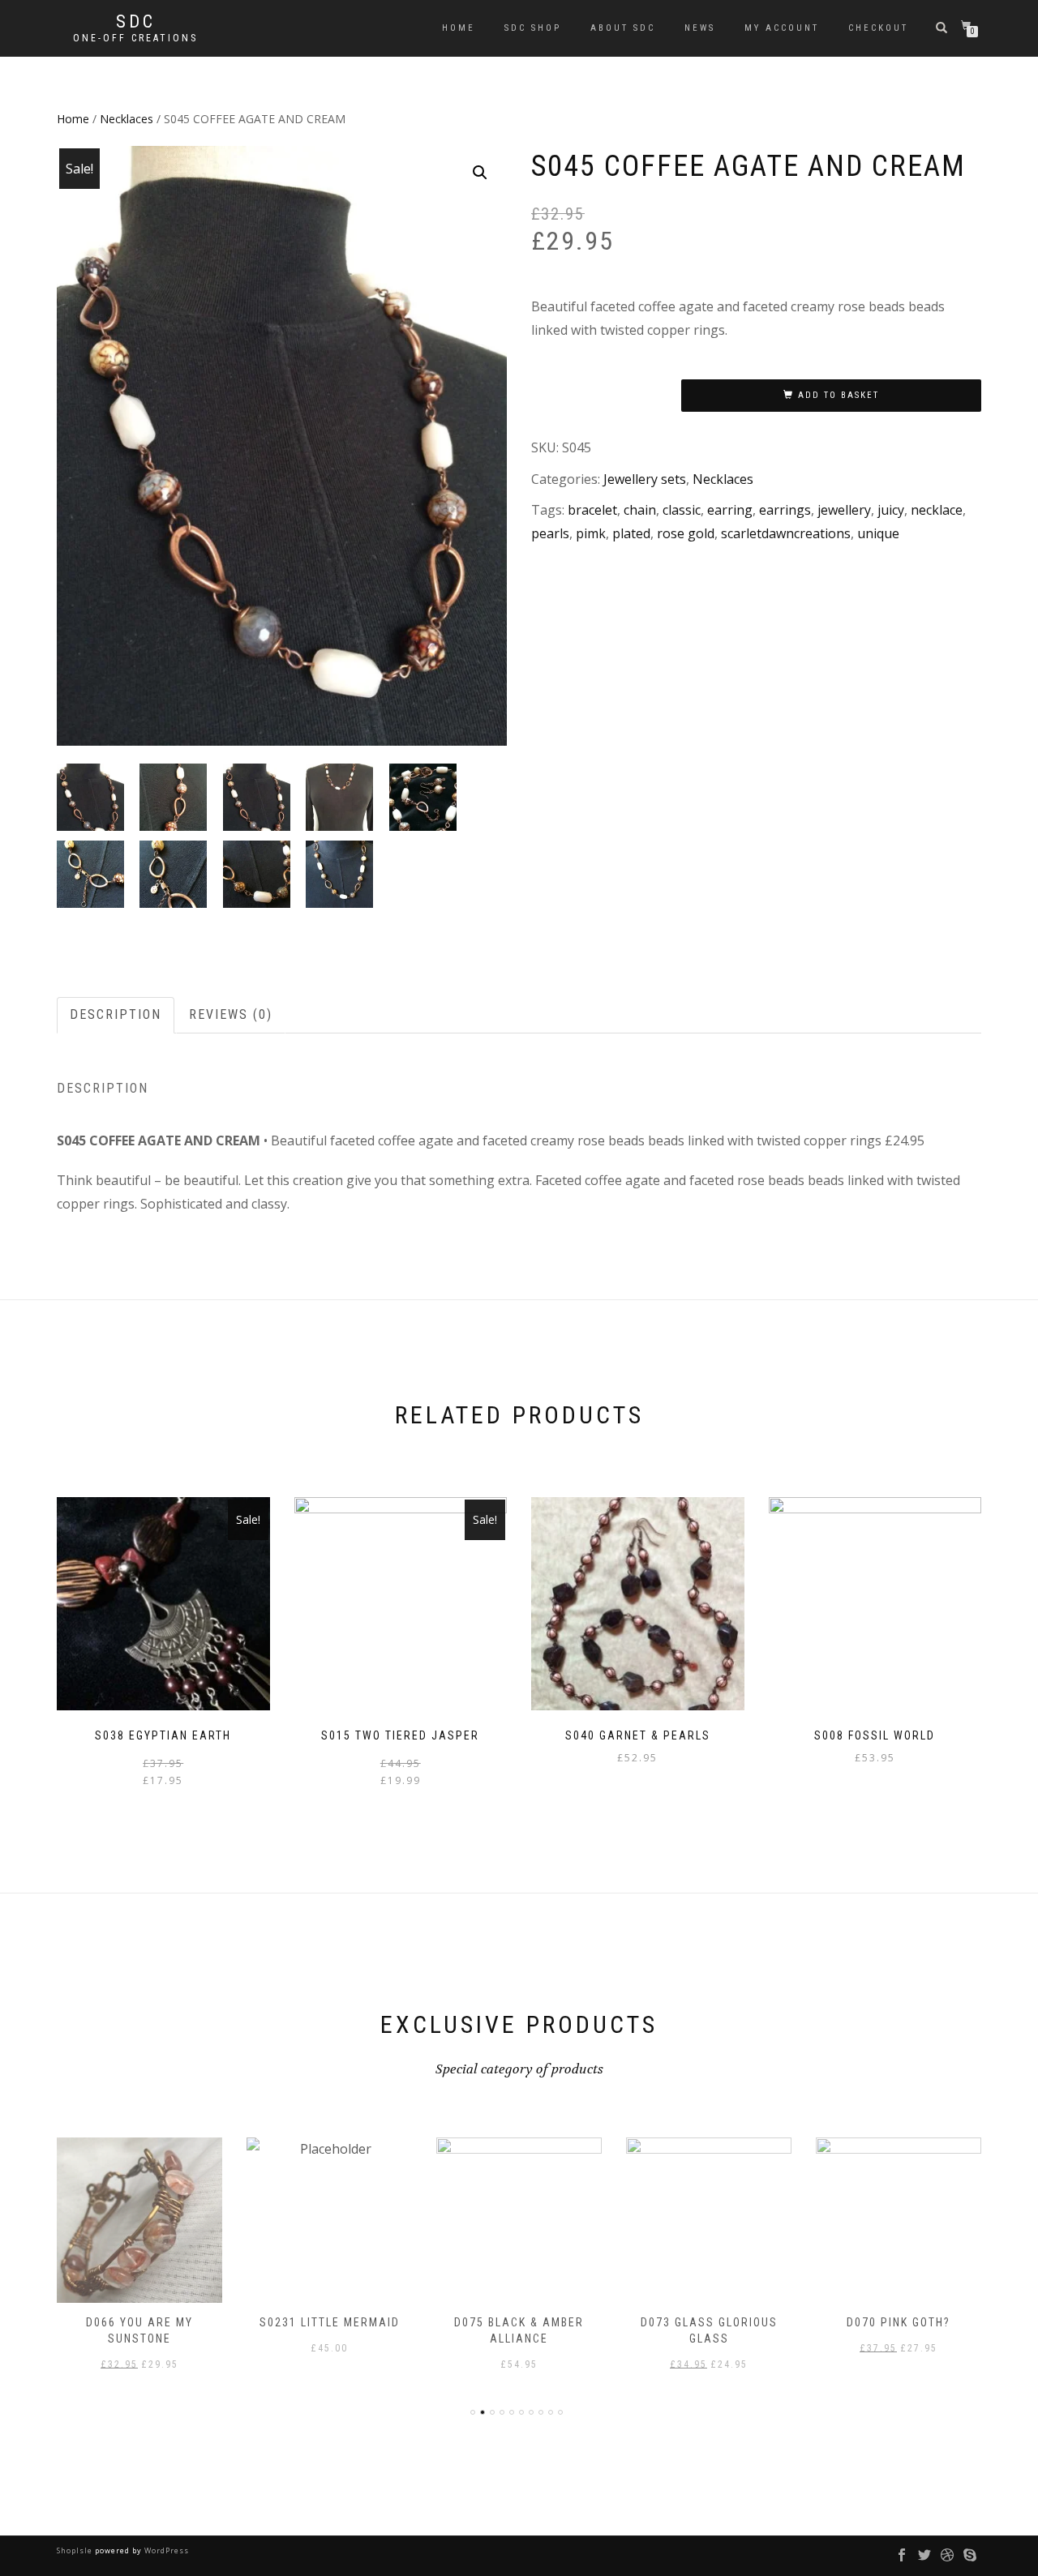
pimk (591, 533)
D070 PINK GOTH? (723, 2322)
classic (682, 510)
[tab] (116, 1015)
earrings (785, 510)
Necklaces (127, 119)
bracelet (592, 510)
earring (730, 510)
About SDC (623, 28)
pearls (550, 533)
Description (116, 1014)
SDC (136, 22)
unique (878, 533)
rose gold (686, 533)
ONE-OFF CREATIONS (135, 38)
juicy (891, 510)
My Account (782, 28)
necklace (937, 510)
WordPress (165, 2550)
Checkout (878, 28)
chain (640, 510)
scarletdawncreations (786, 533)
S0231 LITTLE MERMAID (154, 2322)
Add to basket (839, 395)
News (700, 28)
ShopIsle (76, 2550)
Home (459, 28)
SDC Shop (533, 28)
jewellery (844, 510)
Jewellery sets (645, 479)
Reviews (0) (231, 1014)
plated (631, 533)
